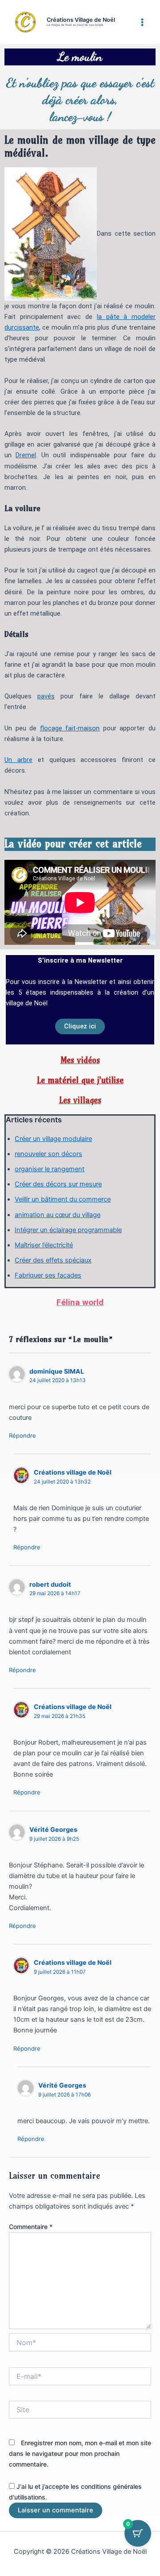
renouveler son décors (48, 1154)
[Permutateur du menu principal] (142, 22)
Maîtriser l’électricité (44, 1245)
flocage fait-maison (70, 728)
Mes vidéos (80, 1060)
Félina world (80, 1302)
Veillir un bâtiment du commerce (63, 1199)
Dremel (26, 455)
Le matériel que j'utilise (80, 1080)
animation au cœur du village (58, 1215)
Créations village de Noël (73, 1472)
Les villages (80, 1100)
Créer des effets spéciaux (53, 1260)
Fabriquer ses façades (48, 1275)
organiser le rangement (50, 1169)
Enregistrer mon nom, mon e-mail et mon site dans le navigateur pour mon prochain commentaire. (80, 2453)
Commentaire (31, 2227)
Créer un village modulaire (53, 1139)
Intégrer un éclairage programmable (68, 1230)
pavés (46, 696)
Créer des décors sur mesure (58, 1184)
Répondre (22, 1435)
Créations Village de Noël (81, 20)
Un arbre (18, 760)
